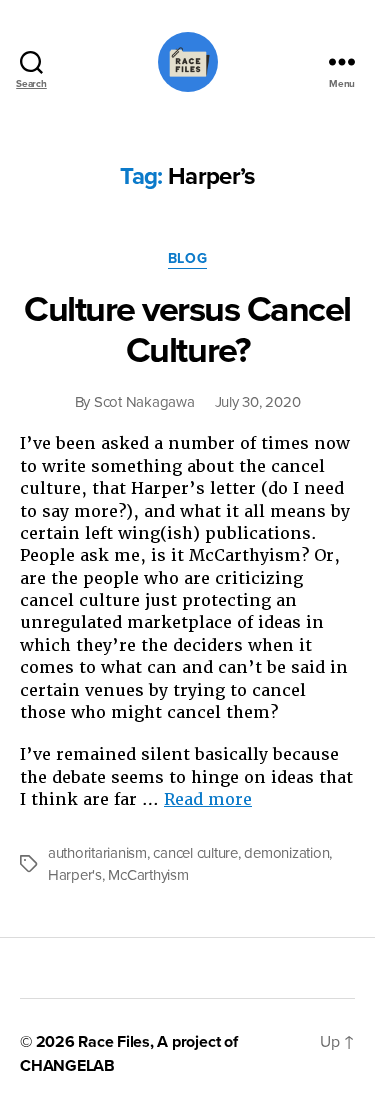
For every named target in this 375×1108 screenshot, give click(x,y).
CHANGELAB (67, 1066)
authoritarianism (97, 853)
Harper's (75, 875)
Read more (208, 799)
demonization (286, 853)
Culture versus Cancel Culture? (187, 330)
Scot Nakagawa (144, 402)
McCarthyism (148, 875)
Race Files (114, 1042)
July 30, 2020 (258, 402)
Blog (187, 258)
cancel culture (195, 853)
